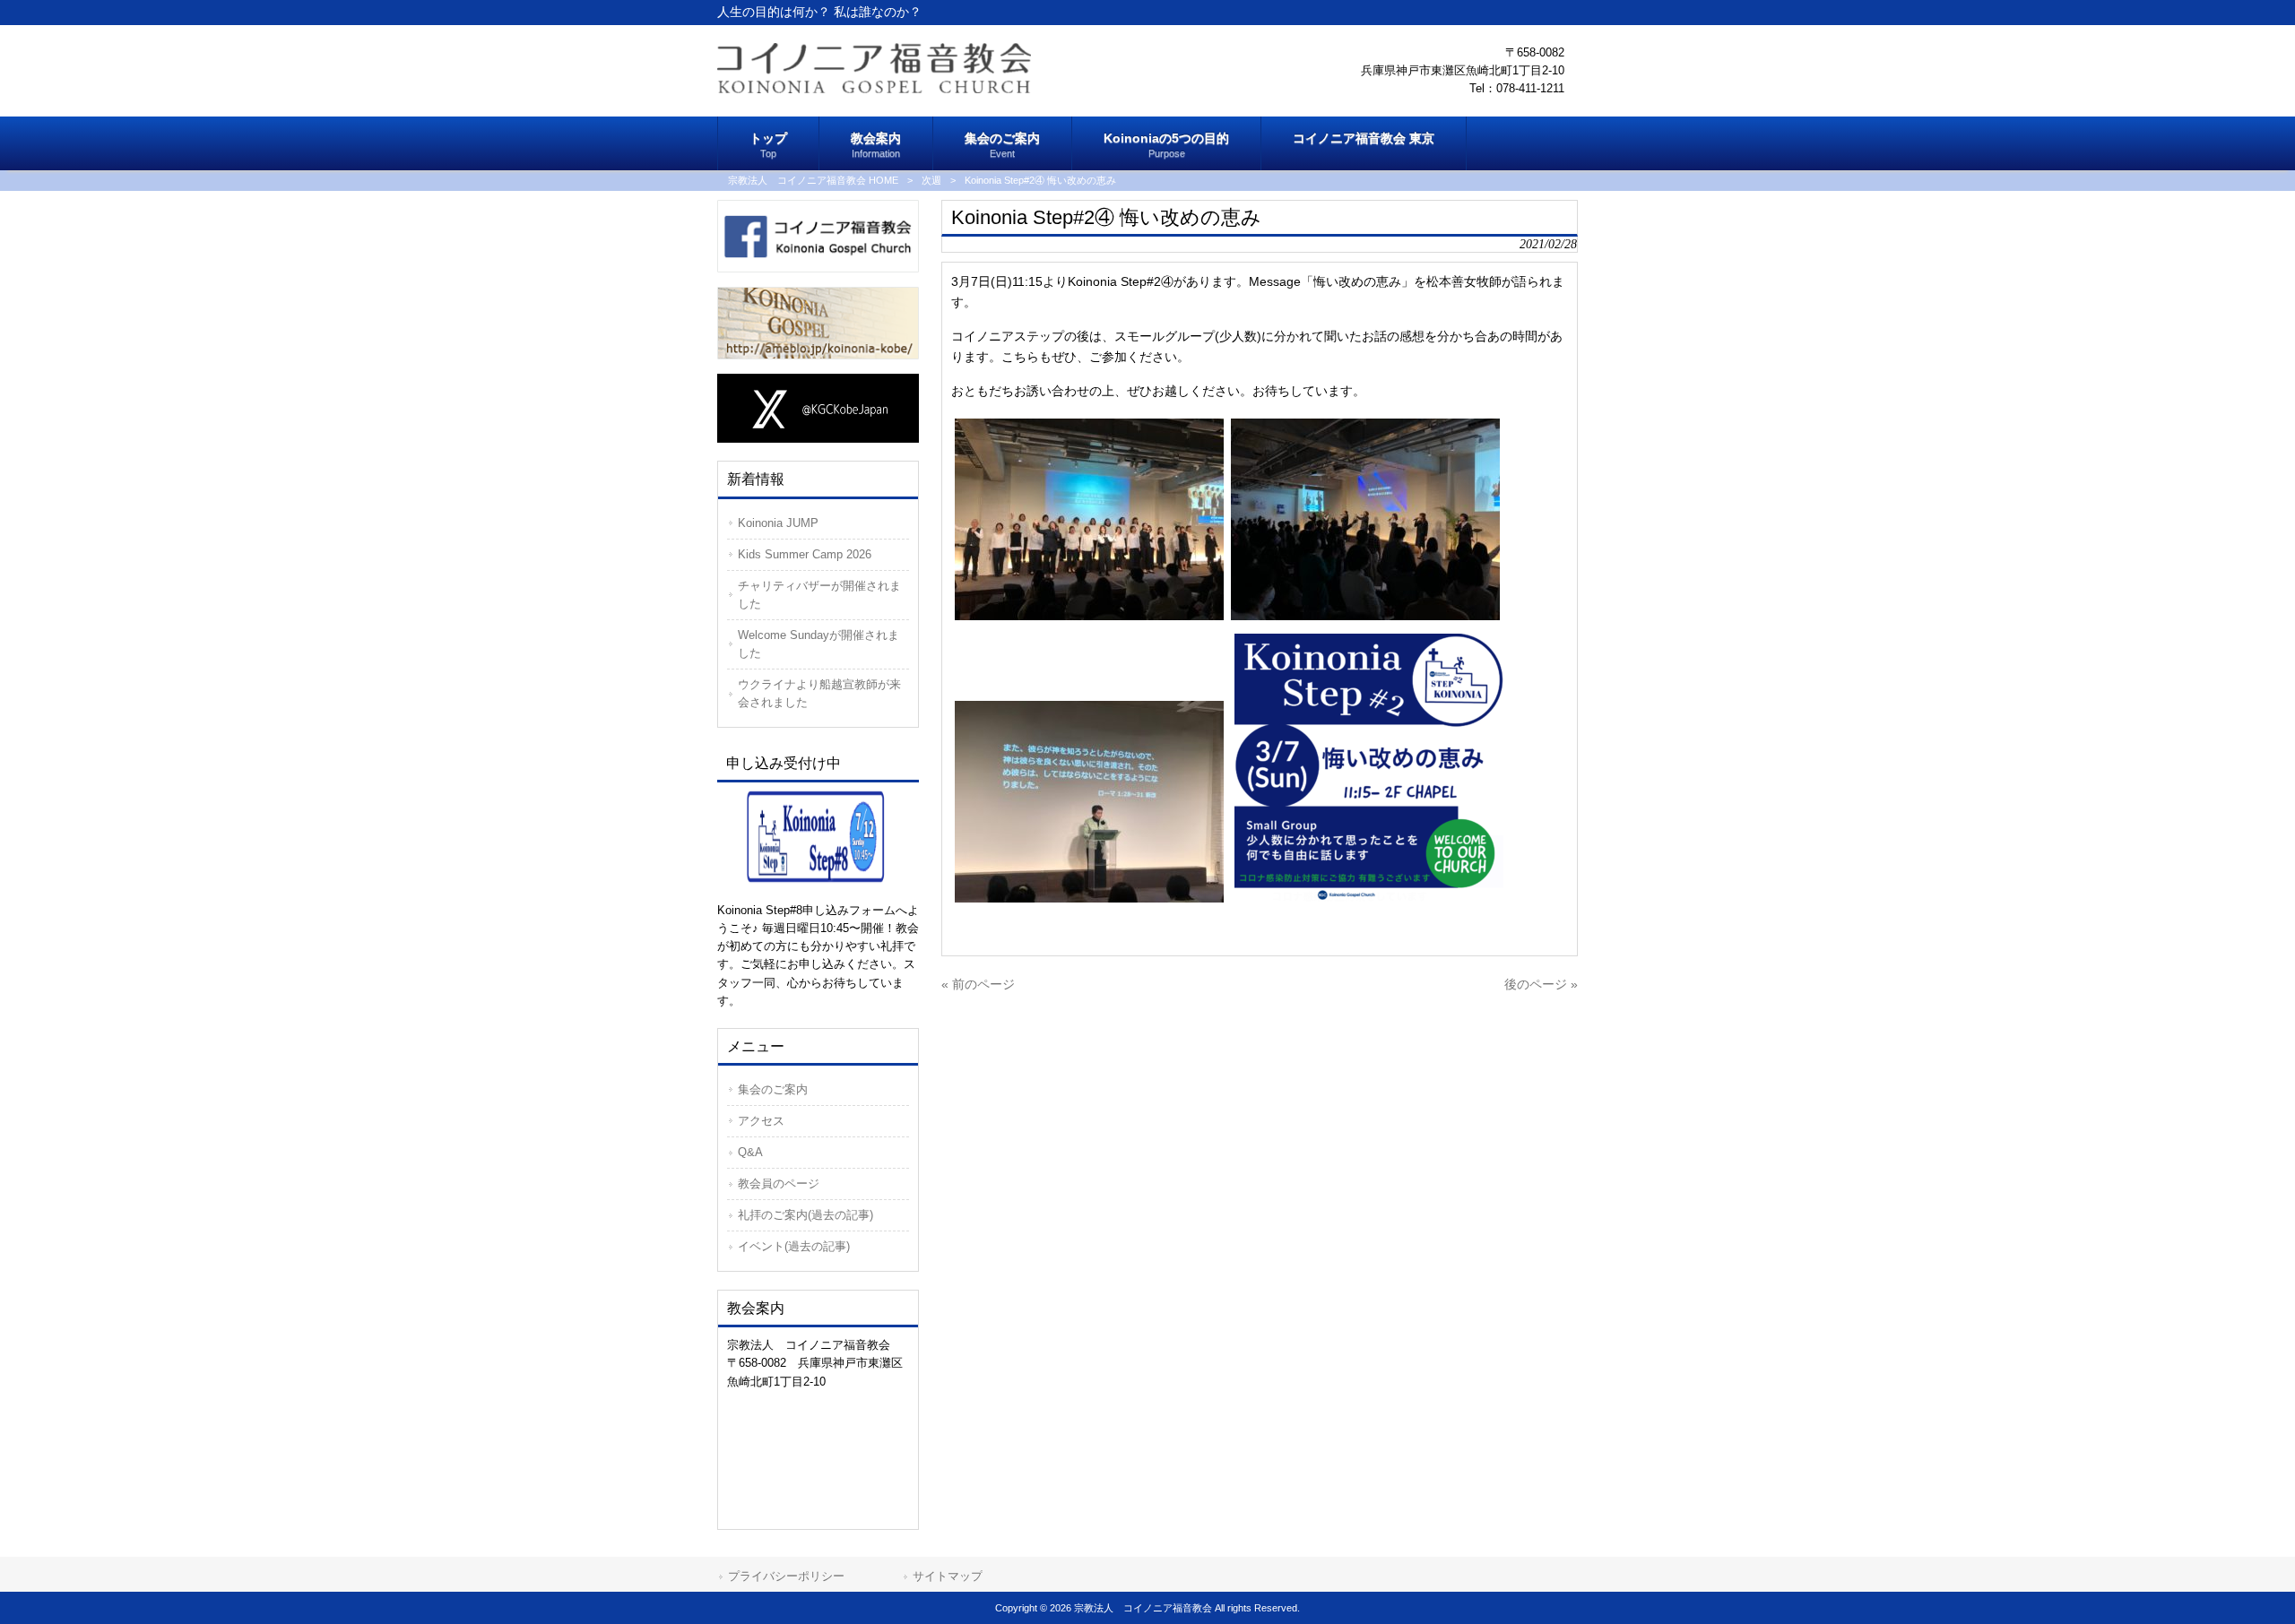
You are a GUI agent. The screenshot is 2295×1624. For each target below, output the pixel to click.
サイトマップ (948, 1576)
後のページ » (1541, 984)
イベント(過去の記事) (794, 1246)
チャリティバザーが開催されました (819, 595)
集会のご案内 (773, 1089)
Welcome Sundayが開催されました (818, 644)
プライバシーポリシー (786, 1576)
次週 (931, 180)
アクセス (761, 1121)
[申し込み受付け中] (818, 835)
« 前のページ (978, 984)
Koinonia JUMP (778, 523)
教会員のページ (779, 1183)
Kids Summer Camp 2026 (805, 554)
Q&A (750, 1152)
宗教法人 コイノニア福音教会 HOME (813, 180)
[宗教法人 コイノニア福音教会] (874, 89)
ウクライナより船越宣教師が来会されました (819, 693)
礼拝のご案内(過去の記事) (805, 1215)
